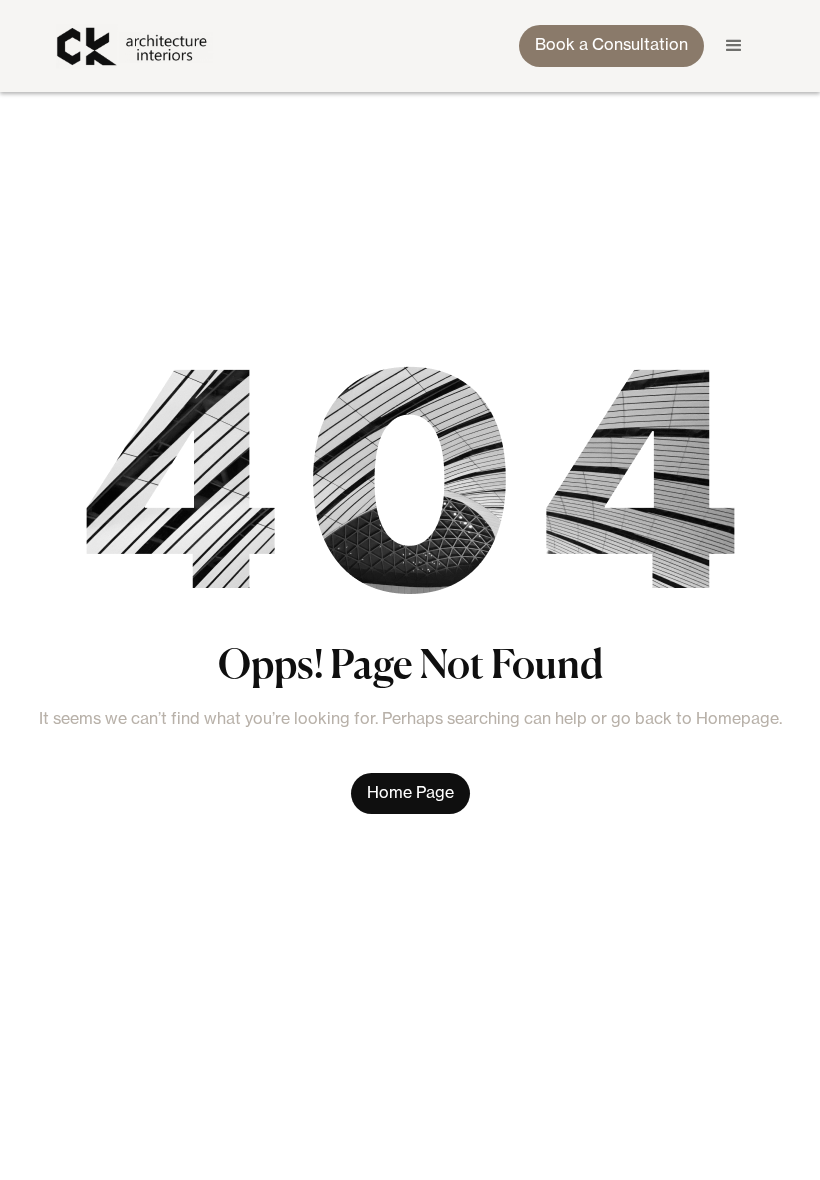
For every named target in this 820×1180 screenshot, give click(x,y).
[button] (734, 46)
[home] (137, 46)
